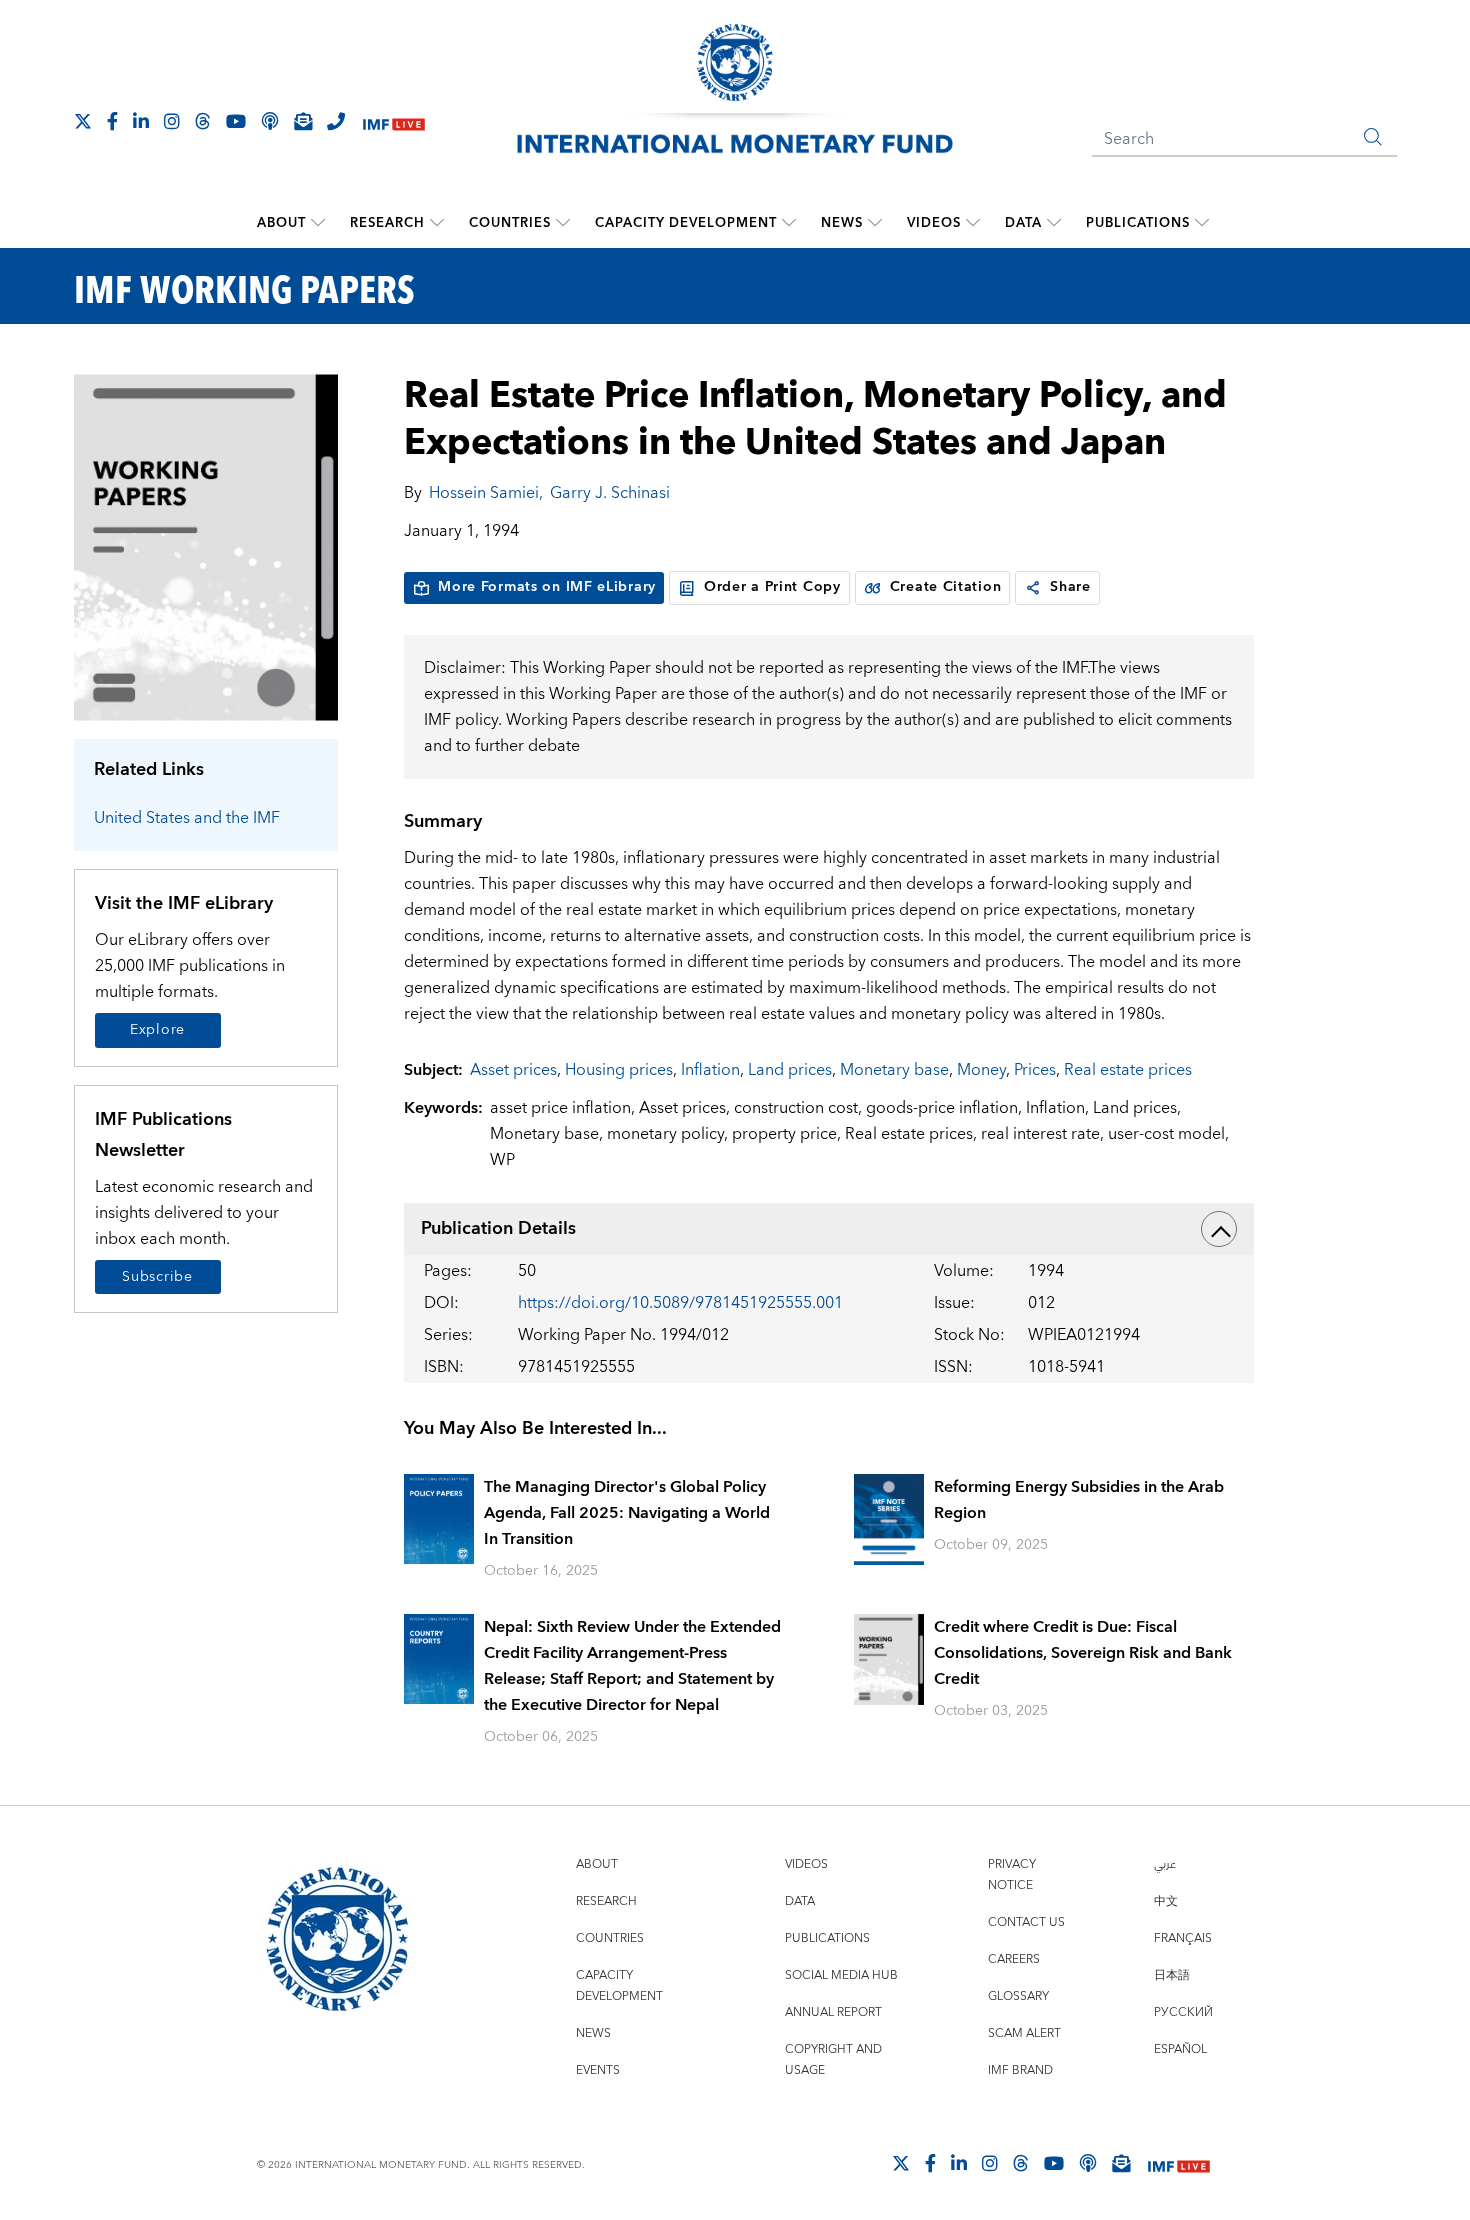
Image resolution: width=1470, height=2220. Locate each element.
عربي (1165, 1864)
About (281, 223)
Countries (510, 223)
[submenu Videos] (973, 223)
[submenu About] (318, 223)
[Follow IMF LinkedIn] (141, 121)
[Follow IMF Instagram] (172, 121)
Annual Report (833, 2012)
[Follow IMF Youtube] (236, 121)
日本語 (1172, 1975)
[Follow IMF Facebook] (112, 121)
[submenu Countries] (563, 223)
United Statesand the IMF (187, 818)
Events (598, 2070)
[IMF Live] (394, 122)
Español (1180, 2049)
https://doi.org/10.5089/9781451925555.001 (680, 1303)
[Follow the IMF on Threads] (203, 121)
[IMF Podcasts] (1088, 2163)
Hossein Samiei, (486, 493)
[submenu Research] (437, 223)
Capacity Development (686, 223)
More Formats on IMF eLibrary (547, 587)
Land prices (790, 1070)
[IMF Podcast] (270, 121)
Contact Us (1026, 1922)
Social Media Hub (841, 1975)
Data (1023, 223)
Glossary (1018, 1996)
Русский (1183, 2012)
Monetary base (894, 1070)
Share (1070, 587)
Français (1183, 1938)
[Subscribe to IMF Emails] (303, 121)
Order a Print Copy (772, 587)
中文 (1166, 1901)
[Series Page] (206, 546)
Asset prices (513, 1070)
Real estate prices (1128, 1070)
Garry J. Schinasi (610, 493)
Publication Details (498, 1228)
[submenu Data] (1054, 223)
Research (387, 223)
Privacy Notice (1012, 1875)
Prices (1035, 1070)
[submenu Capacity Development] (789, 223)
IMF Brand (1020, 2070)
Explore (157, 1030)
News (842, 223)
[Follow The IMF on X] (83, 121)
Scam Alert (1024, 2033)
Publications (1138, 223)
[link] (1033, 588)
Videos (934, 223)
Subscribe (157, 1277)
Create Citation (946, 587)
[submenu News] (875, 223)
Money (981, 1070)
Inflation (710, 1070)
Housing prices (619, 1070)
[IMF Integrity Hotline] (336, 121)
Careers (1014, 1959)
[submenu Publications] (1202, 223)
